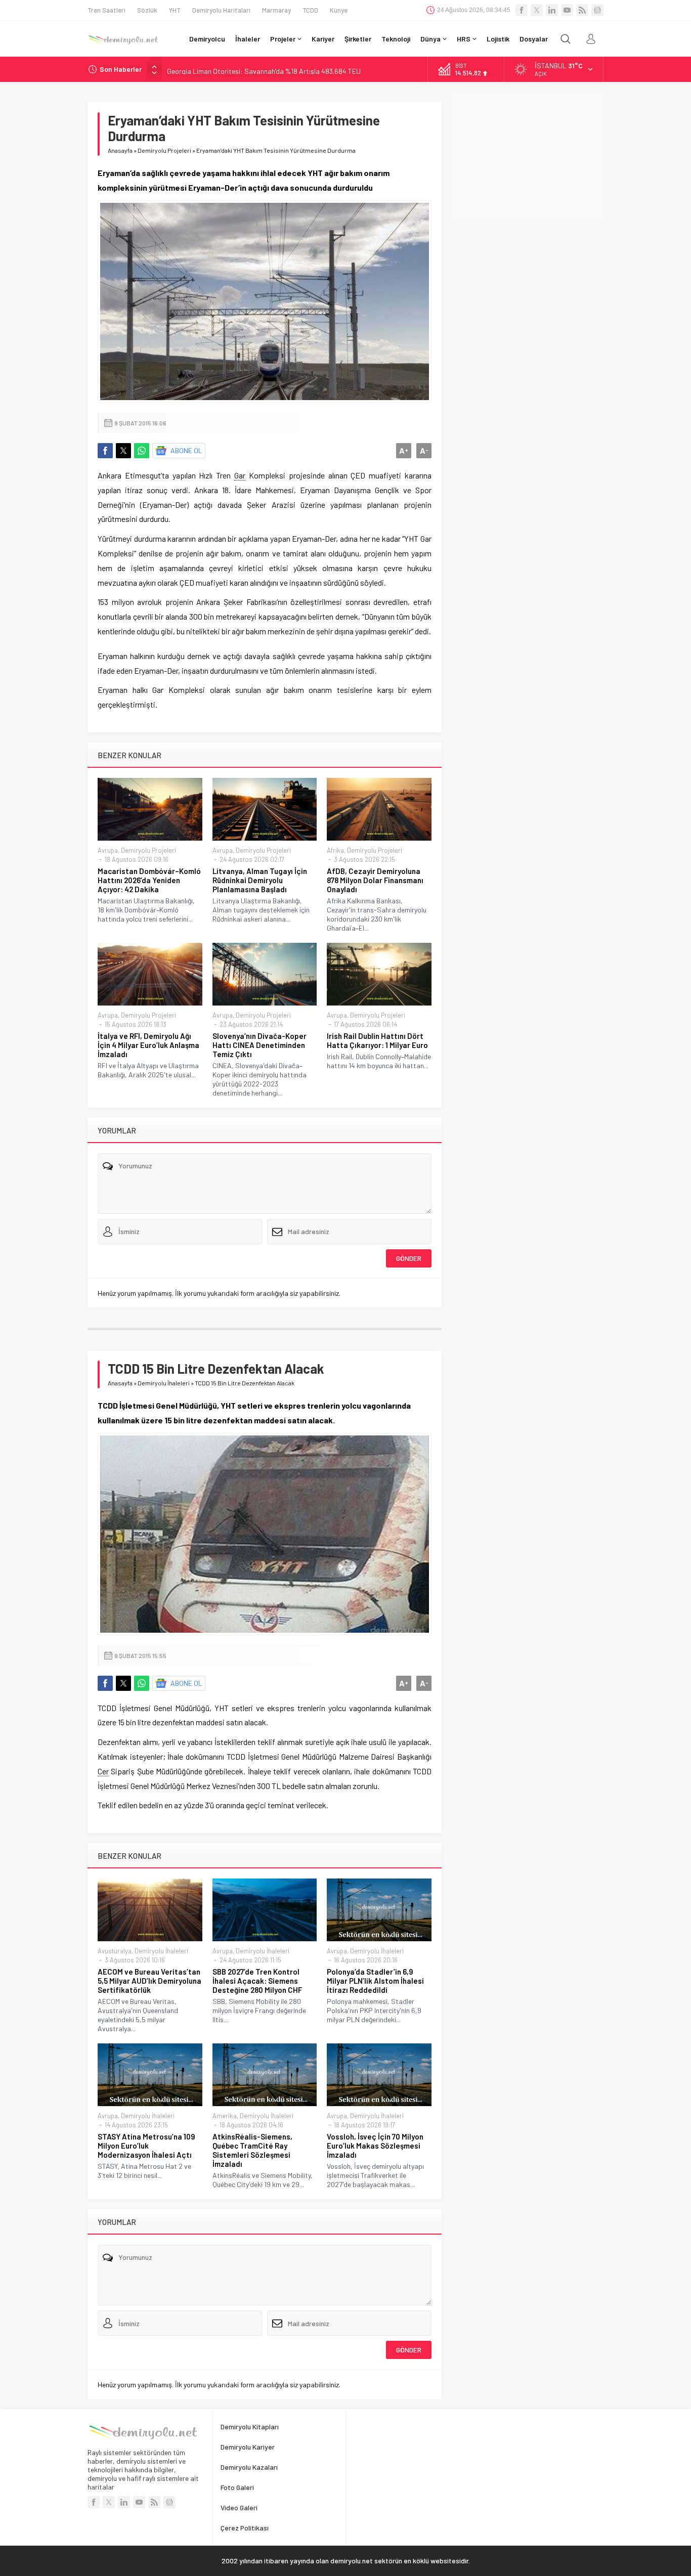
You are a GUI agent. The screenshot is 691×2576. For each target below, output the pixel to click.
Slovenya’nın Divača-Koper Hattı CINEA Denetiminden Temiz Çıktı (260, 1045)
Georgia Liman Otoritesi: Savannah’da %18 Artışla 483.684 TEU (264, 69)
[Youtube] (567, 10)
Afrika (335, 850)
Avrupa (108, 850)
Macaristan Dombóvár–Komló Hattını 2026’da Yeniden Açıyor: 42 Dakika (149, 880)
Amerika (225, 2116)
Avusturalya (115, 1951)
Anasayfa (120, 150)
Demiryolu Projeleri (164, 150)
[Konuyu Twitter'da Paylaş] (123, 451)
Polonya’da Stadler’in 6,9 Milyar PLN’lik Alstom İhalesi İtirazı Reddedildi (375, 1981)
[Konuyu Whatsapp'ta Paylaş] (142, 451)
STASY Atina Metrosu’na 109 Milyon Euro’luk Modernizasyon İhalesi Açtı (146, 2146)
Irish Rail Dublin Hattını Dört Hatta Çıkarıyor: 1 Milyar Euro (377, 1040)
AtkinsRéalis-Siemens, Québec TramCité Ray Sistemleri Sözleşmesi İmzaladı (252, 2150)
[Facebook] (522, 10)
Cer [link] (103, 1771)
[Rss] (582, 10)
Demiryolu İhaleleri (164, 1383)
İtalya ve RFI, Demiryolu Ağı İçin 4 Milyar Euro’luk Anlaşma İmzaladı (148, 1045)
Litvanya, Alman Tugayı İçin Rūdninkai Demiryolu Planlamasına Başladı (260, 880)
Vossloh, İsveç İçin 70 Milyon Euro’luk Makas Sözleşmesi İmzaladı (375, 2146)
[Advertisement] (528, 155)
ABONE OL (186, 450)
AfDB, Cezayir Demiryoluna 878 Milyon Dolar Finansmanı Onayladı (375, 880)
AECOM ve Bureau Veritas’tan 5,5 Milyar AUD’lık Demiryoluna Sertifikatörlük (149, 1981)
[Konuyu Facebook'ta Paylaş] (105, 451)
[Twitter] (537, 10)
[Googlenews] (597, 10)
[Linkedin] (552, 10)
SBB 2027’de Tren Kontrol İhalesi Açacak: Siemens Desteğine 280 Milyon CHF (257, 1981)
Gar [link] (240, 475)
